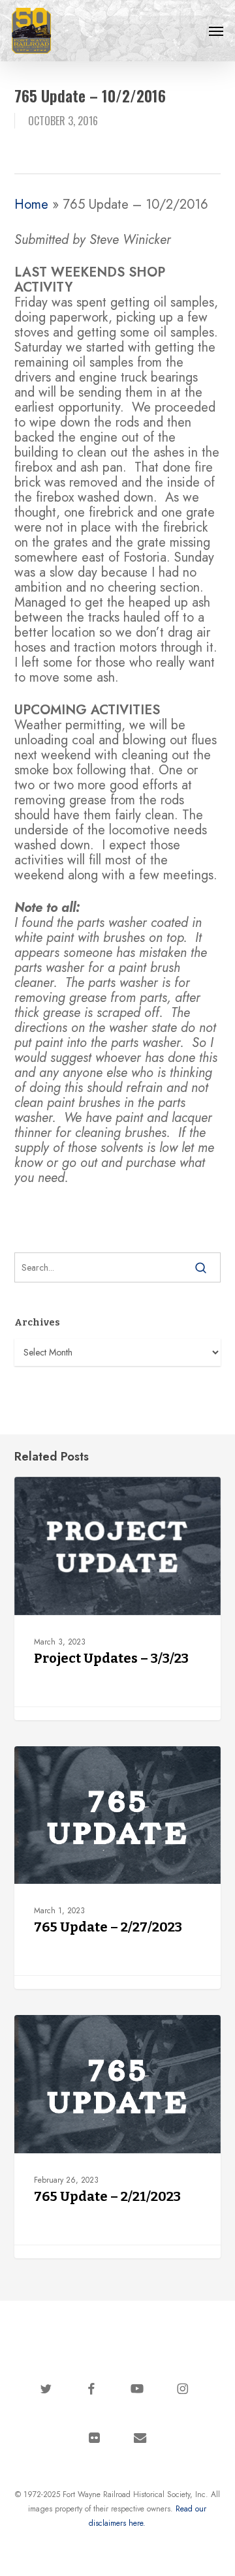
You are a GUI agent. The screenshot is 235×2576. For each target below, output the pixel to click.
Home (31, 205)
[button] (216, 31)
